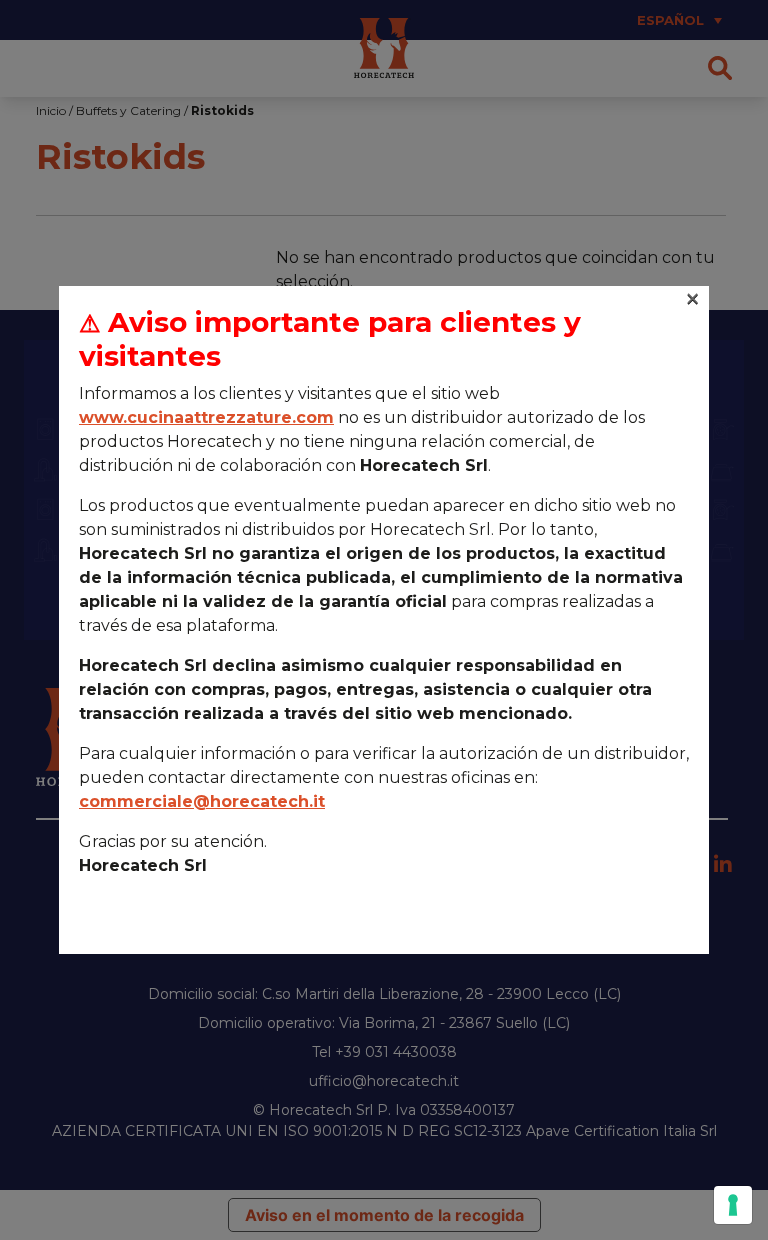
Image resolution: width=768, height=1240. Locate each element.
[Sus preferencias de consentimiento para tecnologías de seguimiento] (733, 1205)
